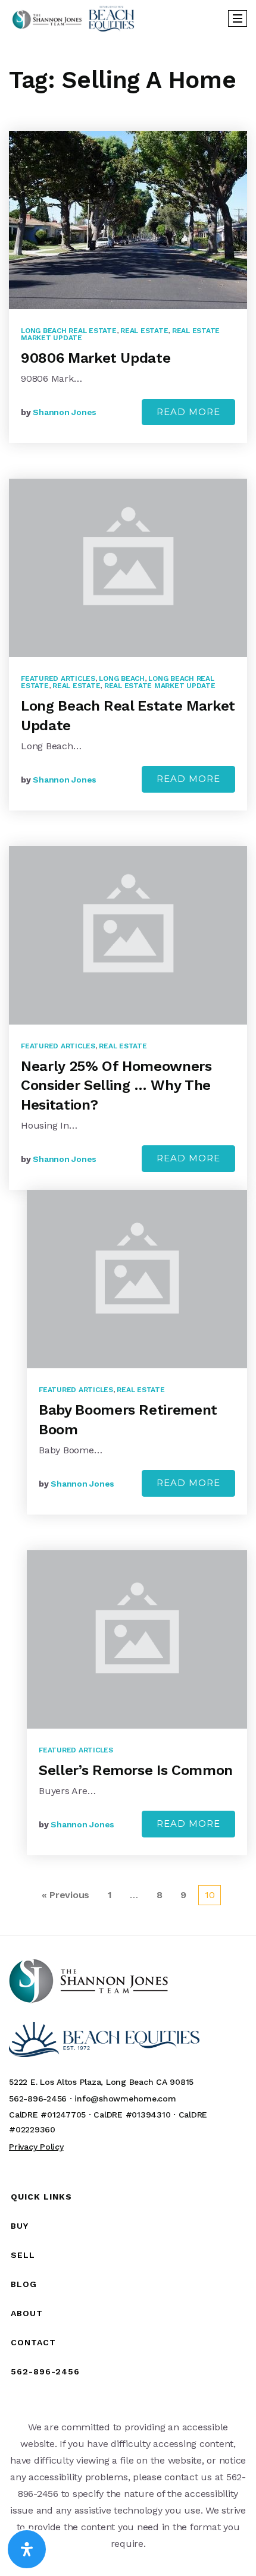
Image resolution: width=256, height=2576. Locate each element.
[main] (128, 985)
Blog (24, 2284)
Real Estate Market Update (160, 686)
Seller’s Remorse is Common (136, 1770)
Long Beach (122, 678)
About (27, 2313)
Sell (23, 2255)
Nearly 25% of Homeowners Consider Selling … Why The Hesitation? (116, 1086)
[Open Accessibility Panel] (27, 2549)
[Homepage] (73, 18)
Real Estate (144, 331)
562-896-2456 (45, 2371)
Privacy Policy (36, 2147)
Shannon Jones (65, 412)
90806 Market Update (96, 358)
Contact (33, 2342)
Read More (188, 412)
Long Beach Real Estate (69, 331)
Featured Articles (58, 678)
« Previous (66, 1895)
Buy (20, 2226)
